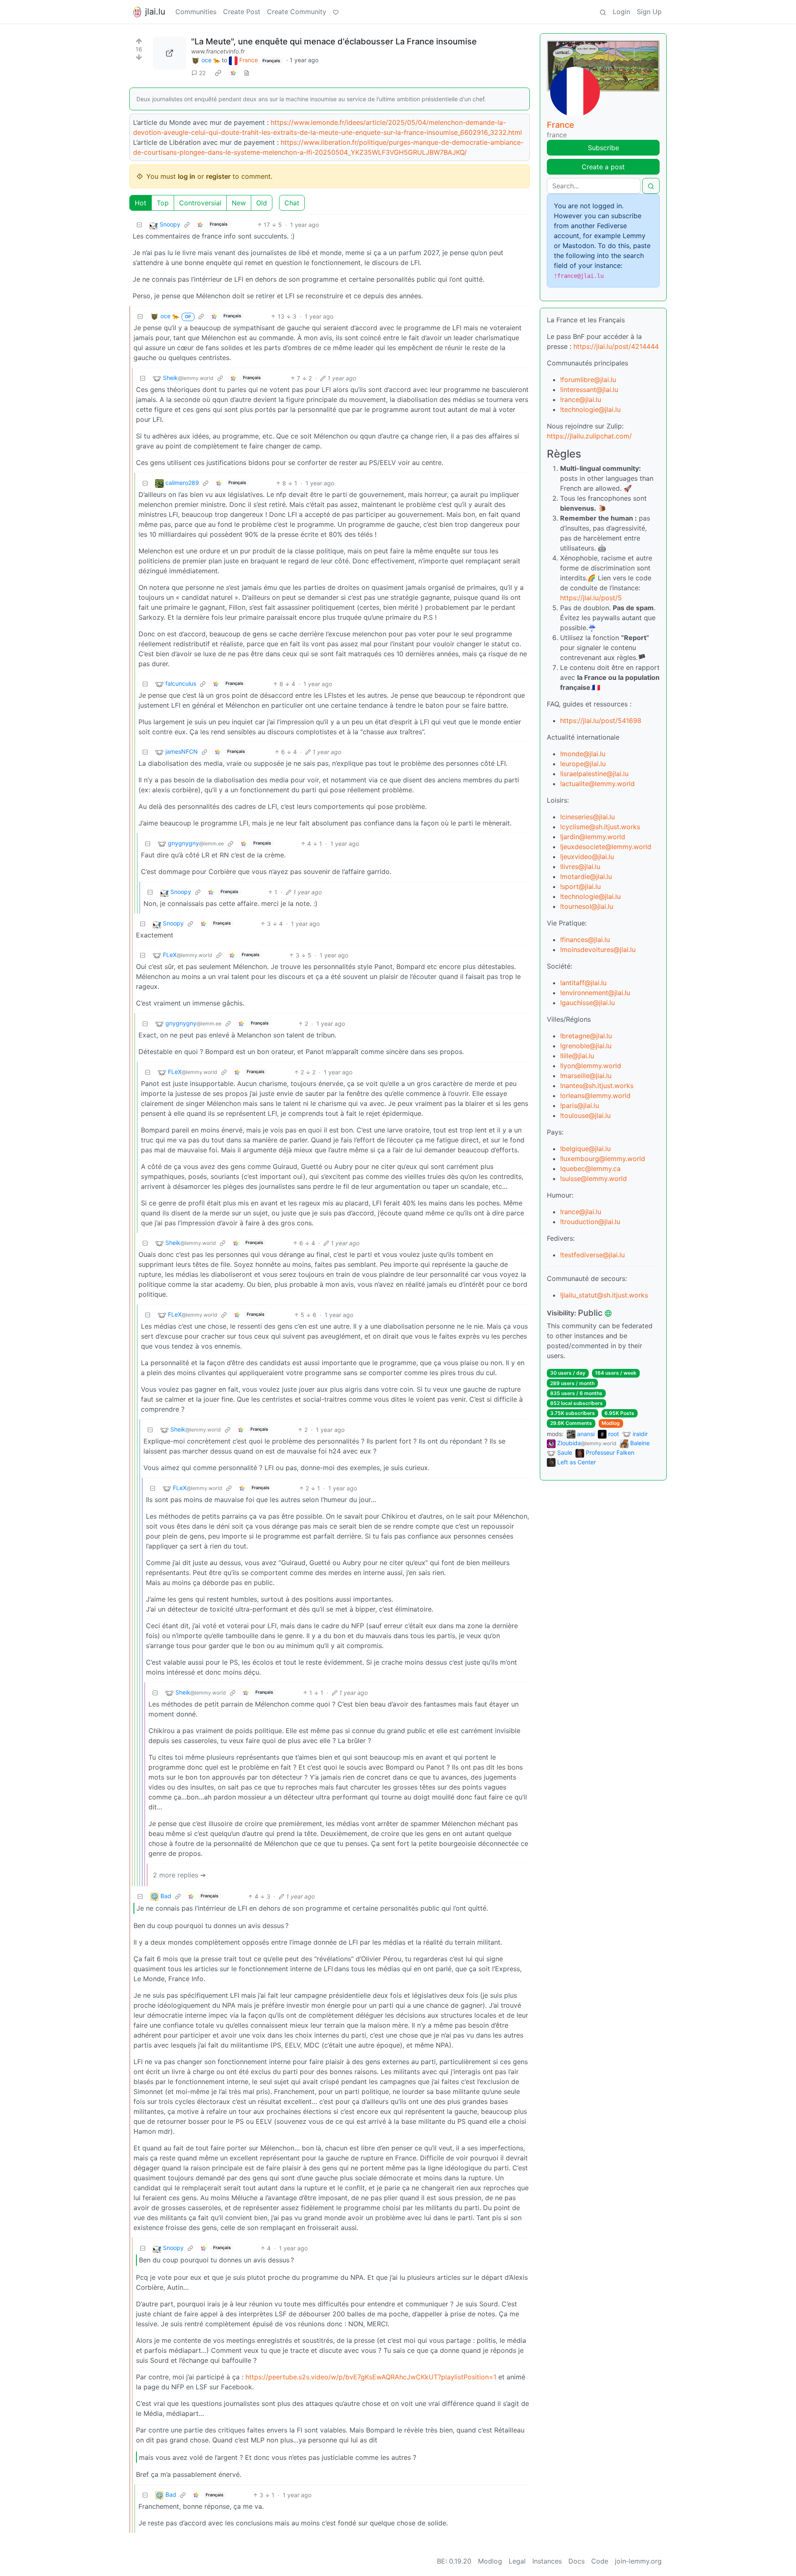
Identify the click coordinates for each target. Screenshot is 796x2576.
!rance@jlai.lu (581, 399)
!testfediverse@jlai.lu (592, 1255)
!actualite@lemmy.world (597, 784)
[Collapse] (139, 225)
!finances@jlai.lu (585, 940)
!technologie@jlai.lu (590, 409)
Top (163, 203)
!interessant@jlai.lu (589, 390)
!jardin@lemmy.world (593, 837)
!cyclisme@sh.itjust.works (600, 827)
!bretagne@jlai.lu (586, 1036)
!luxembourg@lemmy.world (603, 1159)
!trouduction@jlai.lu (590, 1222)
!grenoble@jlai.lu (586, 1046)
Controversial (200, 203)
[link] (218, 73)
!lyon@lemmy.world (591, 1066)
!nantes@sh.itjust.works (597, 1086)
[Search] (603, 12)
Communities (196, 12)
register (218, 176)
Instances (547, 2561)
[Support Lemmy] (336, 12)
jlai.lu (155, 12)
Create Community (297, 12)
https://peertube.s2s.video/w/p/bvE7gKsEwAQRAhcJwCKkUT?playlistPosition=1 (371, 2377)
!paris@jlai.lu (580, 1105)
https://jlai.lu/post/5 (591, 598)
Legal (517, 2561)
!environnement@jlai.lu (595, 993)
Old (262, 203)
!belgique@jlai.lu (585, 1149)
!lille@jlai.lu (577, 1056)
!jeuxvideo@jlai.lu (587, 857)
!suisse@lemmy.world (593, 1178)
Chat (292, 203)
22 (202, 73)
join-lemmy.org (638, 2561)
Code (600, 2561)
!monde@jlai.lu (583, 754)
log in (187, 176)
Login (621, 12)
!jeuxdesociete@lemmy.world (606, 847)
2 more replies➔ (179, 1875)
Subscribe (603, 148)
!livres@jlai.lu (580, 867)
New (239, 203)
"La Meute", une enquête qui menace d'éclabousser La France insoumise (334, 41)
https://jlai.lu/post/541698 (601, 721)
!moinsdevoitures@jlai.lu (598, 950)
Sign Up (649, 12)
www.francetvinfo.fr (218, 51)
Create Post (242, 12)
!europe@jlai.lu (583, 764)
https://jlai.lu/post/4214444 (616, 346)
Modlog (611, 1423)
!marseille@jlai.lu (586, 1076)
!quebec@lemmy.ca (590, 1169)
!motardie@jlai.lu (586, 877)
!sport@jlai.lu (580, 886)
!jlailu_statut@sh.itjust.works (604, 1295)
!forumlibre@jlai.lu (588, 380)
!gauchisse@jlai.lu (587, 1003)
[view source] (247, 73)
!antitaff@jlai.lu (583, 983)
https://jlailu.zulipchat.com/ (589, 436)
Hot (141, 203)
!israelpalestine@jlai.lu (594, 774)
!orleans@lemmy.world (595, 1096)
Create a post (603, 167)
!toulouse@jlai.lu (585, 1115)
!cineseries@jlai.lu (587, 817)
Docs (576, 2561)
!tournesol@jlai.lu (587, 906)
